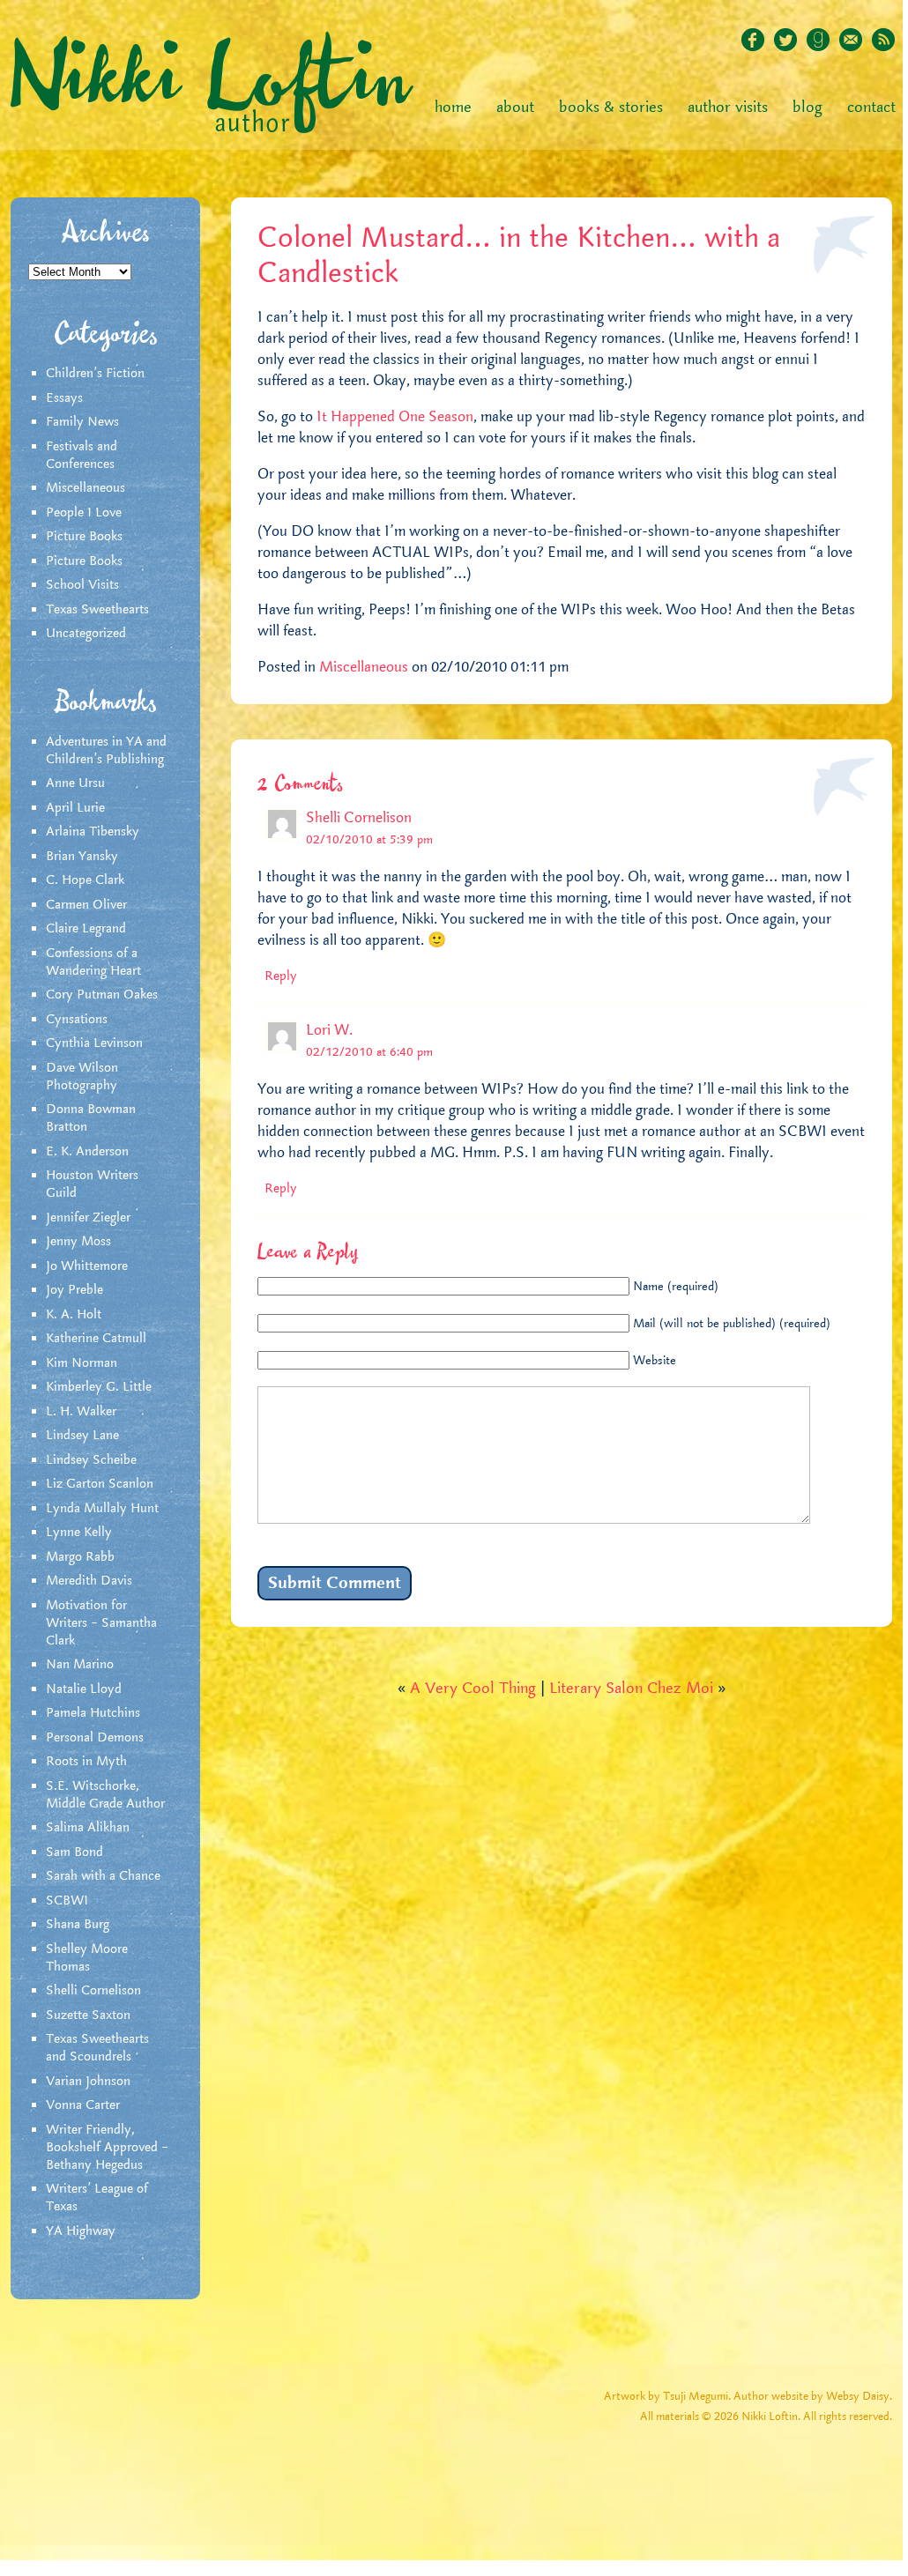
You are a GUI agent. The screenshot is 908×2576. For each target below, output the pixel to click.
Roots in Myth (86, 1762)
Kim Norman (82, 1363)
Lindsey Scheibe (91, 1460)
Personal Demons (95, 1738)
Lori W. (329, 1030)
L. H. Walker (81, 1412)
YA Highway (81, 2231)
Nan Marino (80, 1665)
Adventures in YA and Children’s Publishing (106, 751)
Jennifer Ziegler (88, 1218)
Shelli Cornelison (93, 1991)
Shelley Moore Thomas (87, 1958)
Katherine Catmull (96, 1339)
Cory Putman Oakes (102, 995)
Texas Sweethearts (97, 610)
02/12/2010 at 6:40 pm (369, 1052)
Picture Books (84, 537)
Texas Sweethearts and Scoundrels (97, 2048)
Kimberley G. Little (99, 1387)
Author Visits (728, 108)
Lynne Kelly (79, 1533)
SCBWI (67, 1901)
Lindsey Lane (82, 1436)
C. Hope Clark (85, 880)
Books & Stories (611, 108)
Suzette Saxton (88, 2016)
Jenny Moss (78, 1242)
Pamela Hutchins (93, 1713)
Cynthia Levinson (94, 1043)
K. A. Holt (74, 1315)
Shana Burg (78, 1925)
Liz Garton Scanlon (100, 1484)
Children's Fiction (95, 374)
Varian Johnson (88, 2082)
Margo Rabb (80, 1557)
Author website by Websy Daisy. (813, 2397)
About (515, 108)
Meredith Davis (89, 1581)
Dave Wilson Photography (82, 1077)
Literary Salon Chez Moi (631, 1689)
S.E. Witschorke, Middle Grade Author (105, 1795)
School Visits (82, 585)
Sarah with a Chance (103, 1876)
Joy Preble (74, 1290)
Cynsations (77, 1020)
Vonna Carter (83, 2105)
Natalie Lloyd (84, 1689)
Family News (82, 422)
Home (453, 108)
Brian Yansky (82, 857)
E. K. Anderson (87, 1152)
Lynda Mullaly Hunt (102, 1509)
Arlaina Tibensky (93, 832)
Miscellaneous (86, 488)
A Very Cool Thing (473, 1689)
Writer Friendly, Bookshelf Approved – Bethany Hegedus (107, 2148)
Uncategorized (86, 634)
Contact (871, 108)
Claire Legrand (86, 929)
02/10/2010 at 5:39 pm (369, 840)
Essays (64, 398)
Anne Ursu (75, 783)
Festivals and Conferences (82, 456)
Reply (281, 976)
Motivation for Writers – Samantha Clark (101, 1623)
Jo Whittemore (87, 1266)
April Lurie (75, 808)
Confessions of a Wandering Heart (93, 962)
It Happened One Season (393, 417)
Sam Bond (74, 1852)
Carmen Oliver (86, 905)
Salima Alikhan (88, 1828)
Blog (808, 108)
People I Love (84, 513)
